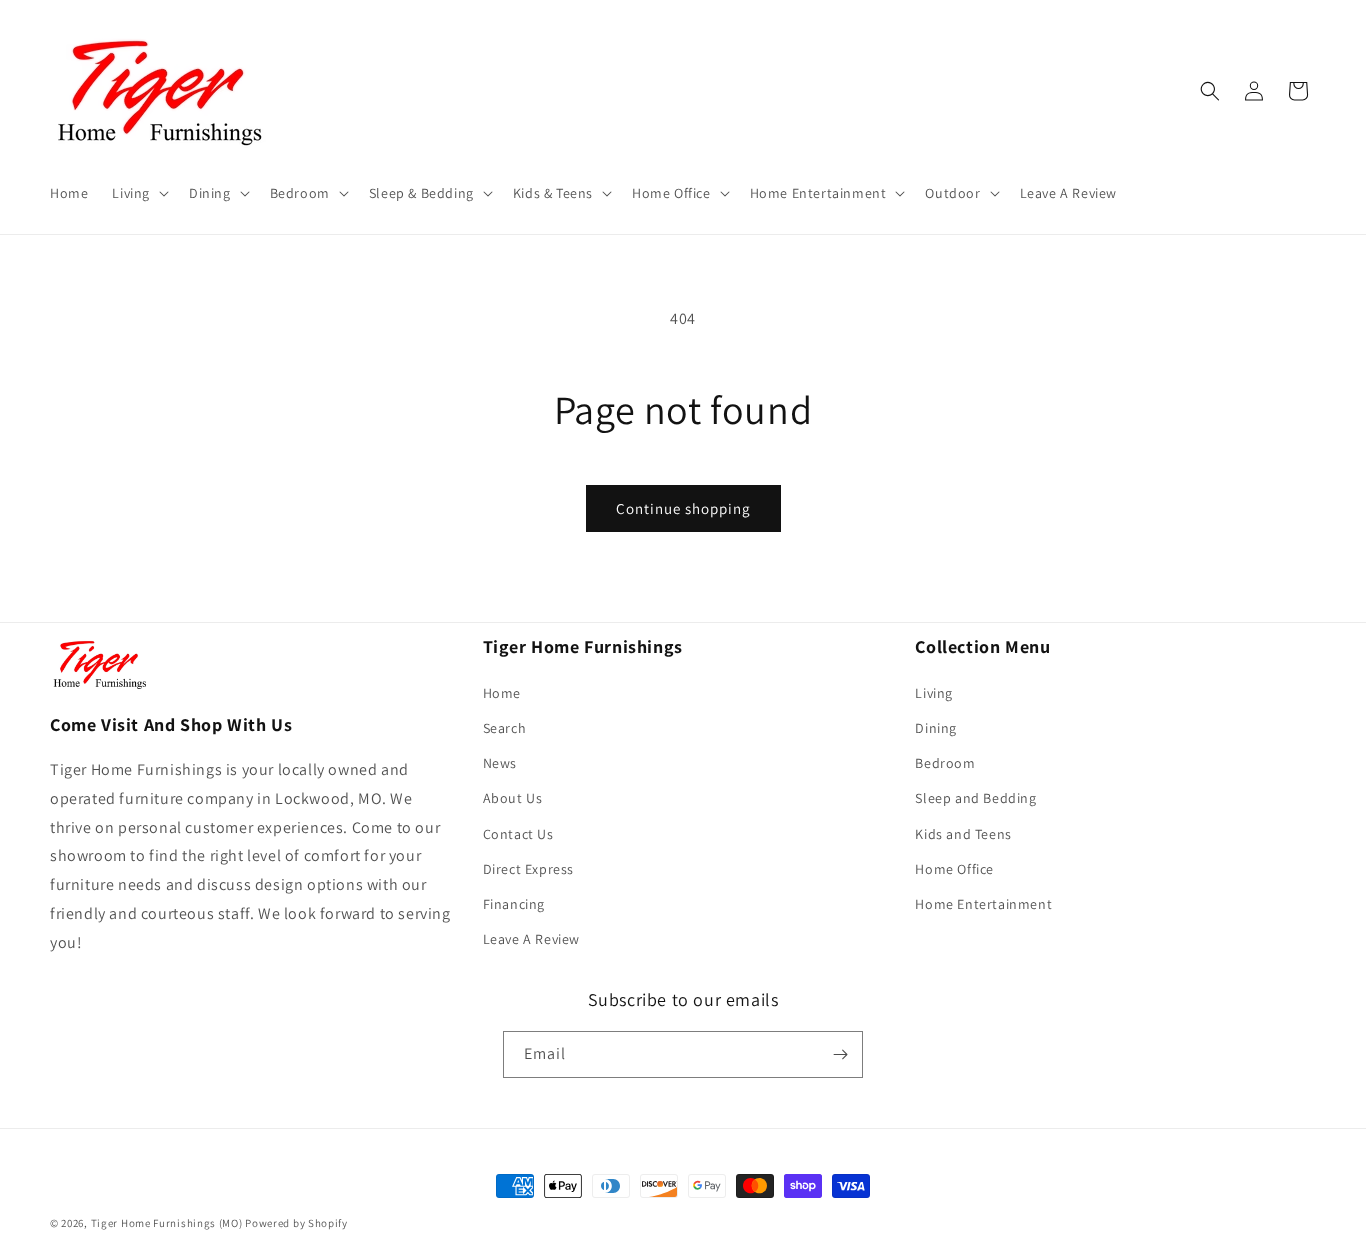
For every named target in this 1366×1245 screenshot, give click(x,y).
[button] (138, 193)
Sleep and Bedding (975, 798)
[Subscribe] (840, 1054)
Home (502, 693)
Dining (936, 728)
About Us (513, 798)
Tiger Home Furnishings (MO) (167, 1223)
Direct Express (528, 869)
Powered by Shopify (296, 1223)
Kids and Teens (963, 834)
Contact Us (518, 834)
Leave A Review (531, 939)
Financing (514, 904)
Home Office (954, 869)
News (500, 763)
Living (934, 693)
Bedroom (945, 763)
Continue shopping (683, 508)
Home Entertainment (983, 904)
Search (505, 728)
